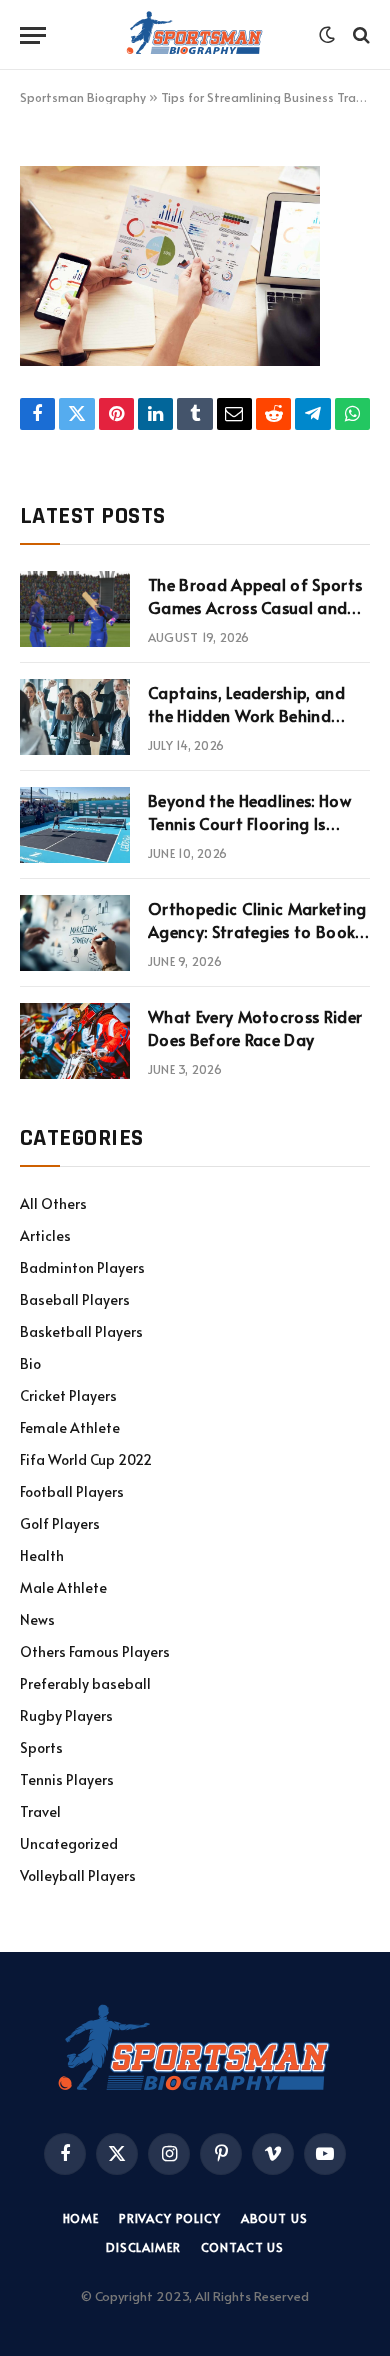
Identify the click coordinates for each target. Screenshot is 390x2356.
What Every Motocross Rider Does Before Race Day (255, 1027)
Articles (45, 1235)
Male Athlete (63, 1587)
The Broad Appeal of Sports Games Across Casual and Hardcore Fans (255, 607)
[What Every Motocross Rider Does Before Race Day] (75, 1041)
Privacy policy (170, 2218)
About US (274, 2218)
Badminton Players (82, 1267)
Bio (30, 1363)
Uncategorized (69, 1843)
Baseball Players (75, 1299)
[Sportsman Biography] (195, 35)
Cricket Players (68, 1395)
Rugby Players (66, 1715)
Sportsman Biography (83, 97)
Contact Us (242, 2247)
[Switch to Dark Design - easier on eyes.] (327, 35)
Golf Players (60, 1523)
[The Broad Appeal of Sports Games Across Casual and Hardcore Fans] (75, 609)
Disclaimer (143, 2247)
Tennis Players (67, 1779)
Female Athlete (70, 1427)
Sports (41, 1747)
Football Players (72, 1491)
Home (81, 2218)
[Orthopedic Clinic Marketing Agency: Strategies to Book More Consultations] (75, 933)
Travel (40, 1811)
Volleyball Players (78, 1875)
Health (42, 1555)
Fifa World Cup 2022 (86, 1459)
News (37, 1619)
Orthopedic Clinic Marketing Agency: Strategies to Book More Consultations (257, 931)
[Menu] (33, 35)
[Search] (359, 35)
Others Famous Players (95, 1651)
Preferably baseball (85, 1683)
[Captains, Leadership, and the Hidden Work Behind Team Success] (75, 717)
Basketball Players (81, 1331)
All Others (53, 1203)
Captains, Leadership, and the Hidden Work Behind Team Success (246, 715)
